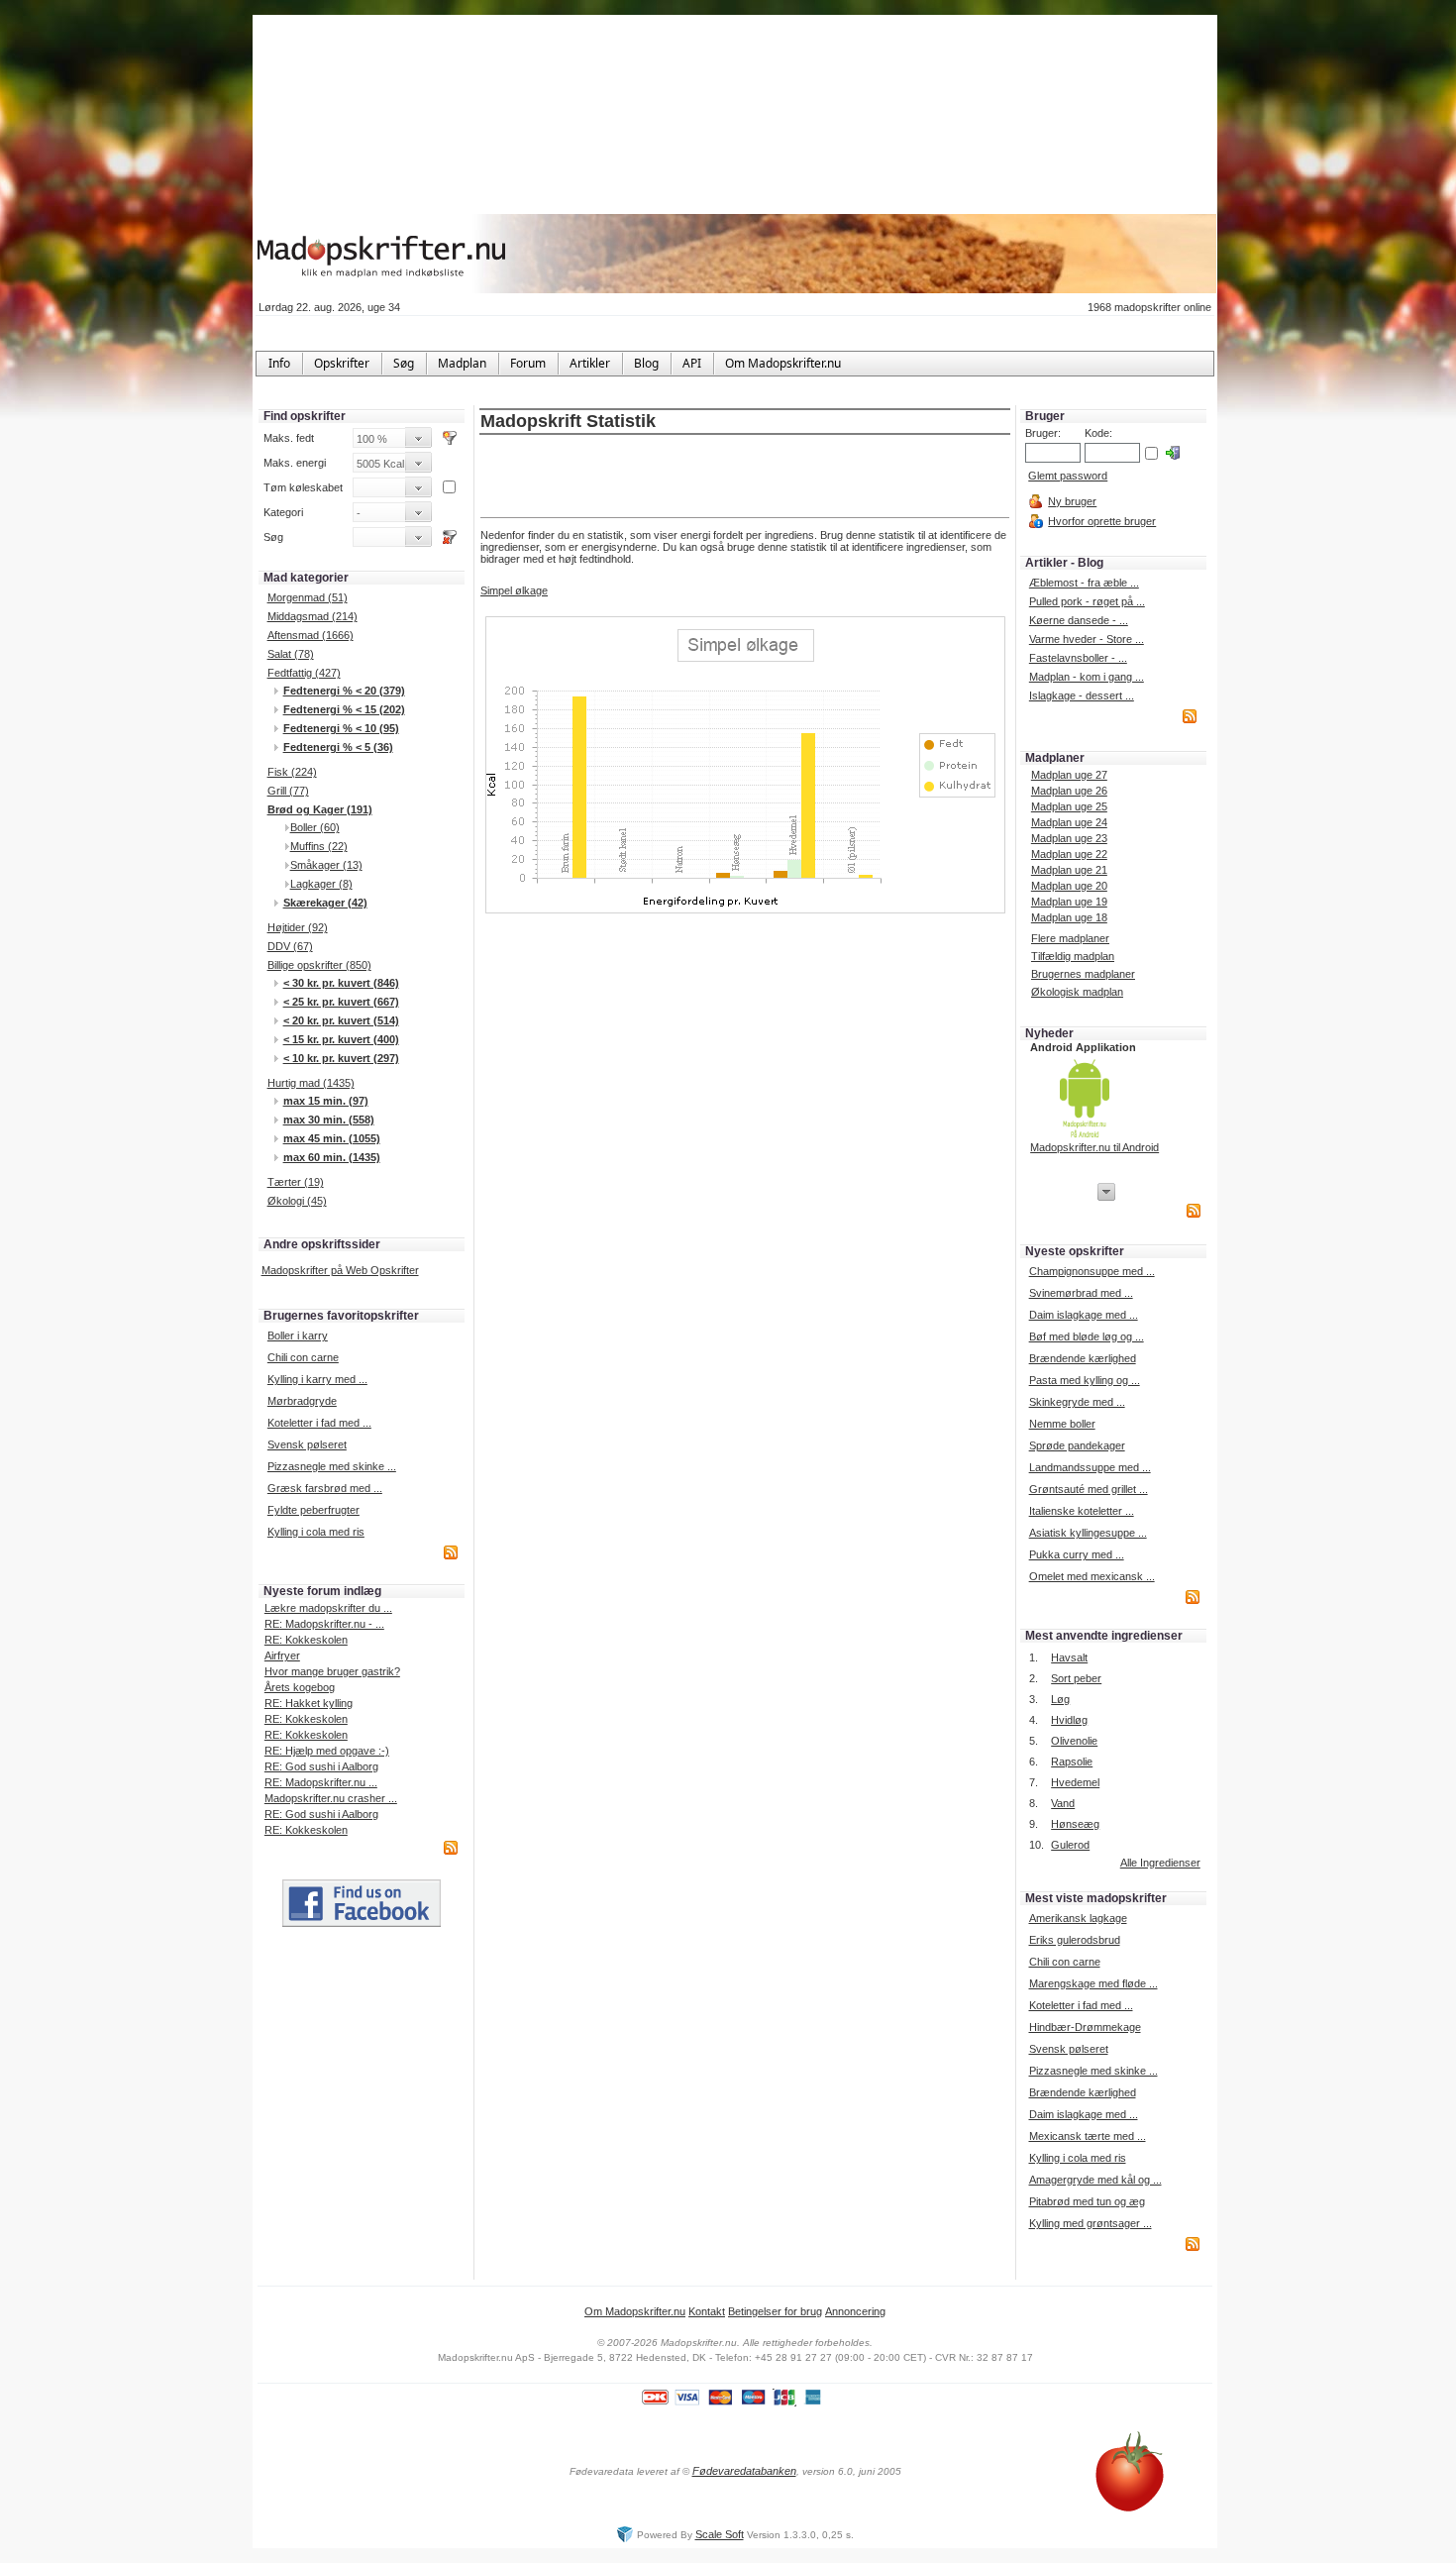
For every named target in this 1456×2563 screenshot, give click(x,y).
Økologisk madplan (1077, 992)
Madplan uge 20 (1069, 886)
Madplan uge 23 (1069, 838)
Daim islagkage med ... (1084, 1315)
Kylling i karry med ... (317, 1379)
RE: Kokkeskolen (306, 1640)
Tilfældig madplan (1073, 956)
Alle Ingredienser (1160, 1863)
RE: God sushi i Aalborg (321, 1766)
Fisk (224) (292, 772)
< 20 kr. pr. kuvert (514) (341, 1020)
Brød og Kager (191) (320, 809)
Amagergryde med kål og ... (1095, 2180)
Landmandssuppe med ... (1090, 1467)
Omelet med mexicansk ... (1092, 1576)
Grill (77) (288, 791)
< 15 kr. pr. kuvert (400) (341, 1039)
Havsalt (1069, 1657)
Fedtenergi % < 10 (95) (341, 728)
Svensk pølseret (307, 1444)
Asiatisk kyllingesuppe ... (1088, 1533)
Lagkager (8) (321, 884)
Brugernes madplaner (1083, 974)
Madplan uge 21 (1069, 870)
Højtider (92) (298, 927)
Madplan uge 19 (1069, 902)
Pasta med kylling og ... (1085, 1380)
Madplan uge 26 (1069, 791)
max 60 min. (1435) (332, 1157)
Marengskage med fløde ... (1093, 1983)
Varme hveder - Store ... (1087, 639)
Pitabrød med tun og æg (1087, 2201)
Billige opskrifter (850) (319, 965)
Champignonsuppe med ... (1092, 1271)
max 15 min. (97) (326, 1101)
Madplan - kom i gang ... (1087, 677)
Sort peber (1076, 1678)
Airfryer (282, 1655)
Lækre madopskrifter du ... (328, 1608)
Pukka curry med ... (1077, 1554)
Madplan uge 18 (1069, 917)
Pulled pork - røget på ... (1087, 601)
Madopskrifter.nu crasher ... (331, 1798)
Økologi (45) (297, 1201)
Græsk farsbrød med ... (325, 1488)
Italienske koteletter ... (1082, 1511)
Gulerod (1070, 1845)
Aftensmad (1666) (311, 635)
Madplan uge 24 (1069, 822)
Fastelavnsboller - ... (1078, 658)
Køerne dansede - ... (1079, 620)
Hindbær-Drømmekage (1085, 2027)
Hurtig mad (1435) (311, 1083)
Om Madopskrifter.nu (635, 2311)
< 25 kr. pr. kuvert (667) (341, 1002)
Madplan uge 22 (1069, 854)
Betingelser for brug (775, 2311)
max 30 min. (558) (329, 1120)
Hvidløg (1069, 1720)
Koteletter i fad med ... (319, 1423)
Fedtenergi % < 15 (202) (344, 709)
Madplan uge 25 (1069, 806)
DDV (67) (290, 946)
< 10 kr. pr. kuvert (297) (341, 1058)
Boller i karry (298, 1335)
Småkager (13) (326, 865)
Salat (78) (291, 654)
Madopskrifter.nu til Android (1094, 1147)
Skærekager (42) (325, 903)
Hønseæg (1075, 1824)
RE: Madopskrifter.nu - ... (324, 1624)
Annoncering (855, 2311)
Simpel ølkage (514, 590)
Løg (1060, 1699)
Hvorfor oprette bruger (1102, 521)
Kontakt (707, 2311)
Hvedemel (1075, 1782)
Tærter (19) (296, 1182)
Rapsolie (1072, 1762)
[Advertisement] (745, 478)
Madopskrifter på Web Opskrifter (340, 1270)
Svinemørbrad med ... (1081, 1293)
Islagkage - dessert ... (1082, 695)
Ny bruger (1072, 501)
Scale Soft (720, 2534)
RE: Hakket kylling (309, 1703)
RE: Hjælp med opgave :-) (327, 1751)
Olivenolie (1074, 1741)
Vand (1063, 1803)
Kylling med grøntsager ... (1091, 2223)
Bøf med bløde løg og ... (1087, 1336)
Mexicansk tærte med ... (1088, 2136)
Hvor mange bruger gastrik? (332, 1671)
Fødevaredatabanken (744, 2471)
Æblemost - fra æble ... (1084, 583)
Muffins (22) (319, 846)
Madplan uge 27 (1069, 775)
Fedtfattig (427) (304, 673)
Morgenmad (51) (308, 597)
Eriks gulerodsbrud (1075, 1940)
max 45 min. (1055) (332, 1138)
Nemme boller (1062, 1424)
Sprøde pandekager (1077, 1445)
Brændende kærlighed (1083, 1358)
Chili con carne (303, 1357)
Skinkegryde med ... (1077, 1402)
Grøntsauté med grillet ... (1089, 1489)
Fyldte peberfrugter (313, 1510)
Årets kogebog (300, 1687)
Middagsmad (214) (312, 616)
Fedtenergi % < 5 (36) (338, 747)
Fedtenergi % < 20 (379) (344, 691)
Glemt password (1068, 476)
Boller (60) (315, 827)
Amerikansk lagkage (1078, 1918)
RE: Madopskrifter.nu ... (321, 1782)
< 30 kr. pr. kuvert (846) (341, 983)
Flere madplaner (1070, 938)
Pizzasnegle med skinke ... (332, 1466)
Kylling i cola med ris (316, 1532)
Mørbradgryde (302, 1401)
